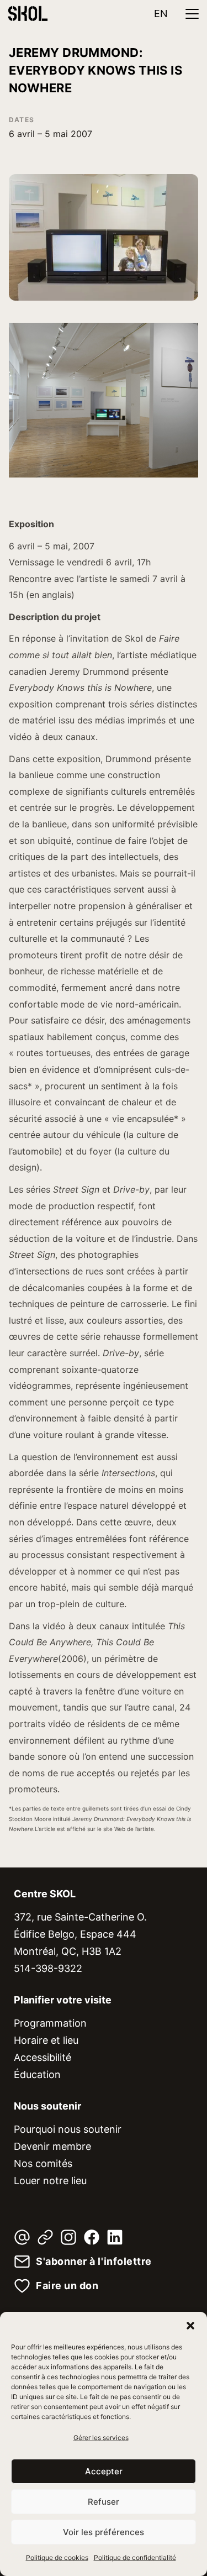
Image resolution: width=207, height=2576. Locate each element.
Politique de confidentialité (135, 2557)
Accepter (104, 2471)
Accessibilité (43, 2057)
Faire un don (67, 2286)
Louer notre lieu (50, 2181)
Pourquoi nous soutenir (68, 2129)
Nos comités (43, 2163)
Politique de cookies (57, 2557)
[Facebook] (92, 2237)
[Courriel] (22, 2237)
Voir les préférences (104, 2532)
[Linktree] (45, 2237)
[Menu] (192, 14)
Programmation (50, 2023)
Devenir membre (52, 2146)
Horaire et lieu (46, 2040)
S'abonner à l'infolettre (94, 2262)
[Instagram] (68, 2237)
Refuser (104, 2502)
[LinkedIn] (115, 2237)
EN (161, 14)
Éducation (37, 2074)
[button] (190, 2326)
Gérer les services (101, 2438)
